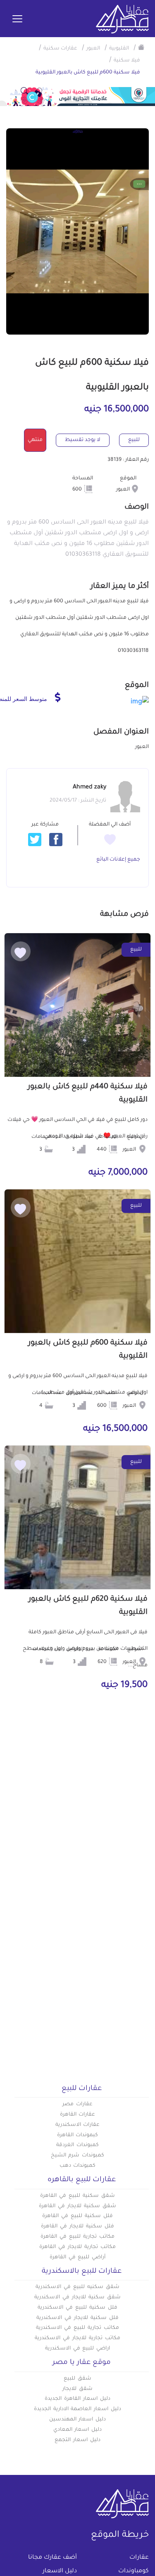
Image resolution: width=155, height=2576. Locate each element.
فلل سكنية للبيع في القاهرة (77, 2216)
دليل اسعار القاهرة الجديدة (77, 2399)
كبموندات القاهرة (78, 2135)
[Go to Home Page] (141, 47)
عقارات (139, 2558)
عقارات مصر (77, 2104)
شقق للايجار (77, 2389)
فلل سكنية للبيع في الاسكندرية (77, 2308)
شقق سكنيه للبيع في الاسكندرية (77, 2287)
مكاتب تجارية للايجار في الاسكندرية (77, 2338)
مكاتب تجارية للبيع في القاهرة (77, 2237)
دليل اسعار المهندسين (78, 2420)
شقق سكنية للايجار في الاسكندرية (77, 2298)
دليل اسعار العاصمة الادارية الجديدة (77, 2409)
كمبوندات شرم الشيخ (78, 2156)
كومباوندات (134, 2571)
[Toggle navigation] (17, 19)
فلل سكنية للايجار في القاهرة (77, 2227)
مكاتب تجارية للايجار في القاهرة (77, 2247)
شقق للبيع (77, 2379)
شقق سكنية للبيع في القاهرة (77, 2196)
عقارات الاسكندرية (78, 2125)
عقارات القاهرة (78, 2115)
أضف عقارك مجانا (52, 2558)
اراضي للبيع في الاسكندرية (77, 2349)
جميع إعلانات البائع (118, 860)
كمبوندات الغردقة (77, 2145)
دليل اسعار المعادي (78, 2430)
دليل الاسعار (60, 2571)
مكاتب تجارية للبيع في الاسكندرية (77, 2328)
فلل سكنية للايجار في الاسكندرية (77, 2318)
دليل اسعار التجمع (77, 2440)
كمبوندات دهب (78, 2166)
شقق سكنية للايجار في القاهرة (77, 2206)
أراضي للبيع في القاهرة (77, 2258)
